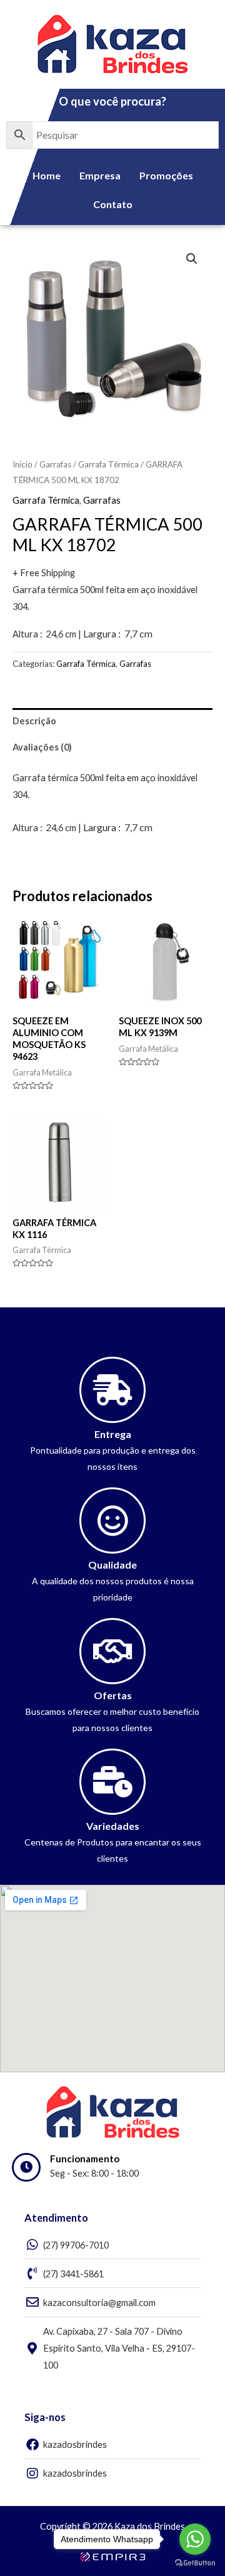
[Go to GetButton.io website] (195, 2563)
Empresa (100, 175)
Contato (113, 204)
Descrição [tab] (34, 721)
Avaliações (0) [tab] (42, 747)
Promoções (166, 175)
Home (47, 175)
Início (22, 464)
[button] (192, 259)
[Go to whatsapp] (195, 2539)
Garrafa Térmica (108, 464)
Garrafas (55, 464)
